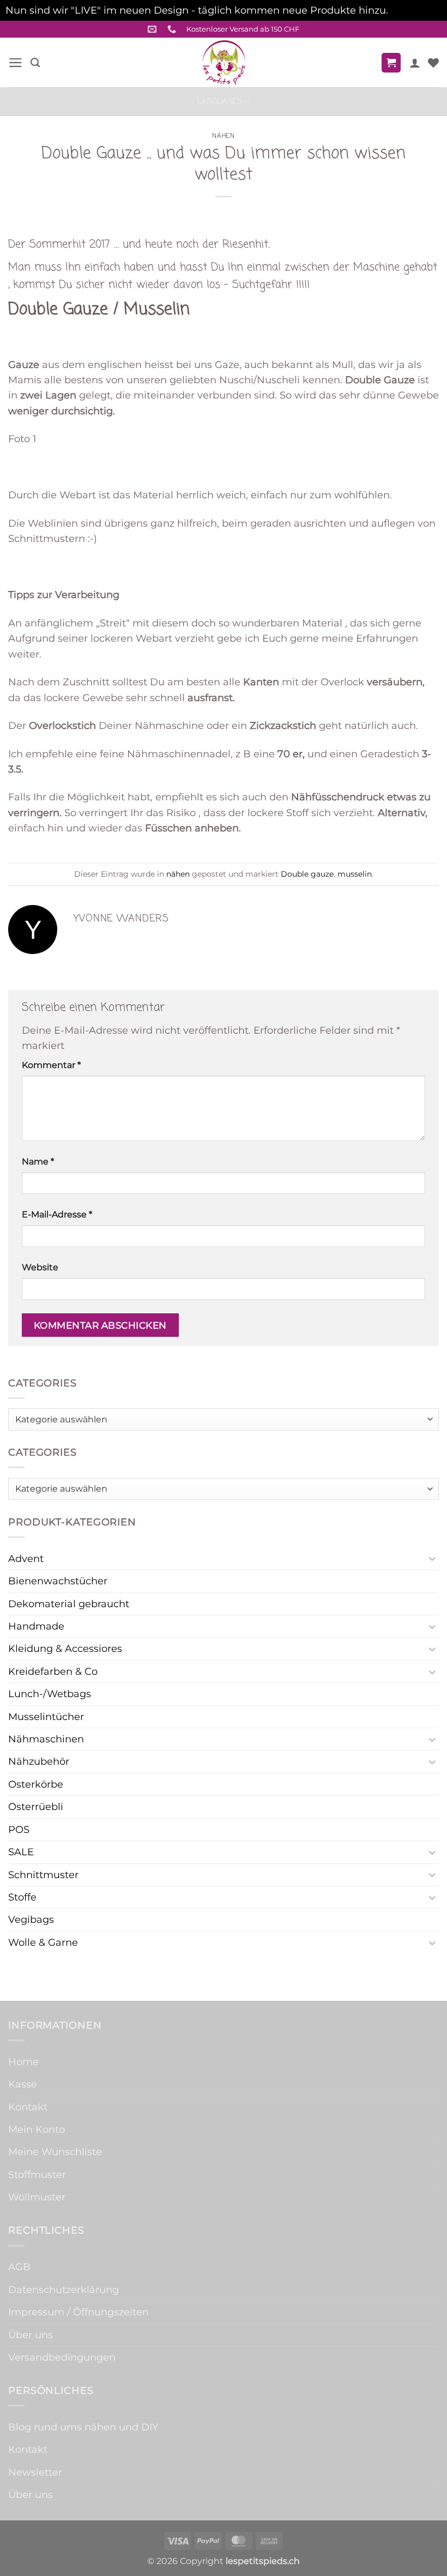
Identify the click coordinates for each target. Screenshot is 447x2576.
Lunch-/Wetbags (50, 1694)
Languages (220, 101)
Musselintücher (46, 1717)
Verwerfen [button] (416, 10)
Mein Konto (37, 2129)
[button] (16, 63)
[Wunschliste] (433, 63)
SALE (21, 1852)
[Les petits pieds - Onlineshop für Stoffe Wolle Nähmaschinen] (224, 62)
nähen (223, 136)
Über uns (31, 2335)
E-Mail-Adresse (57, 1214)
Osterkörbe (36, 1784)
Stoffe (22, 1897)
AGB (19, 2267)
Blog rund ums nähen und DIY (83, 2427)
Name (38, 1162)
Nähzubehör (39, 1761)
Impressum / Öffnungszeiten (78, 2312)
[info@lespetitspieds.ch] (153, 29)
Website (40, 1267)
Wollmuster (37, 2197)
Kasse (23, 2084)
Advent (26, 1558)
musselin (355, 874)
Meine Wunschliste (55, 2152)
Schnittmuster (43, 1875)
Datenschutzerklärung (64, 2290)
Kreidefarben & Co (53, 1671)
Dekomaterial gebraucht (69, 1604)
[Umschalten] (432, 1558)
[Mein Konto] (415, 63)
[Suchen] (35, 63)
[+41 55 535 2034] (173, 29)
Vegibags (31, 1919)
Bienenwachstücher (58, 1581)
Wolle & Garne (43, 1942)
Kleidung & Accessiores (65, 1648)
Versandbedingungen (62, 2357)
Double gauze (307, 874)
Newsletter (35, 2472)
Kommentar (51, 1065)
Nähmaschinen (46, 1739)
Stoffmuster (37, 2174)
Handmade (36, 1626)
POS (19, 1829)
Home (23, 2062)
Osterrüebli (36, 1806)
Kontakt (28, 2107)
